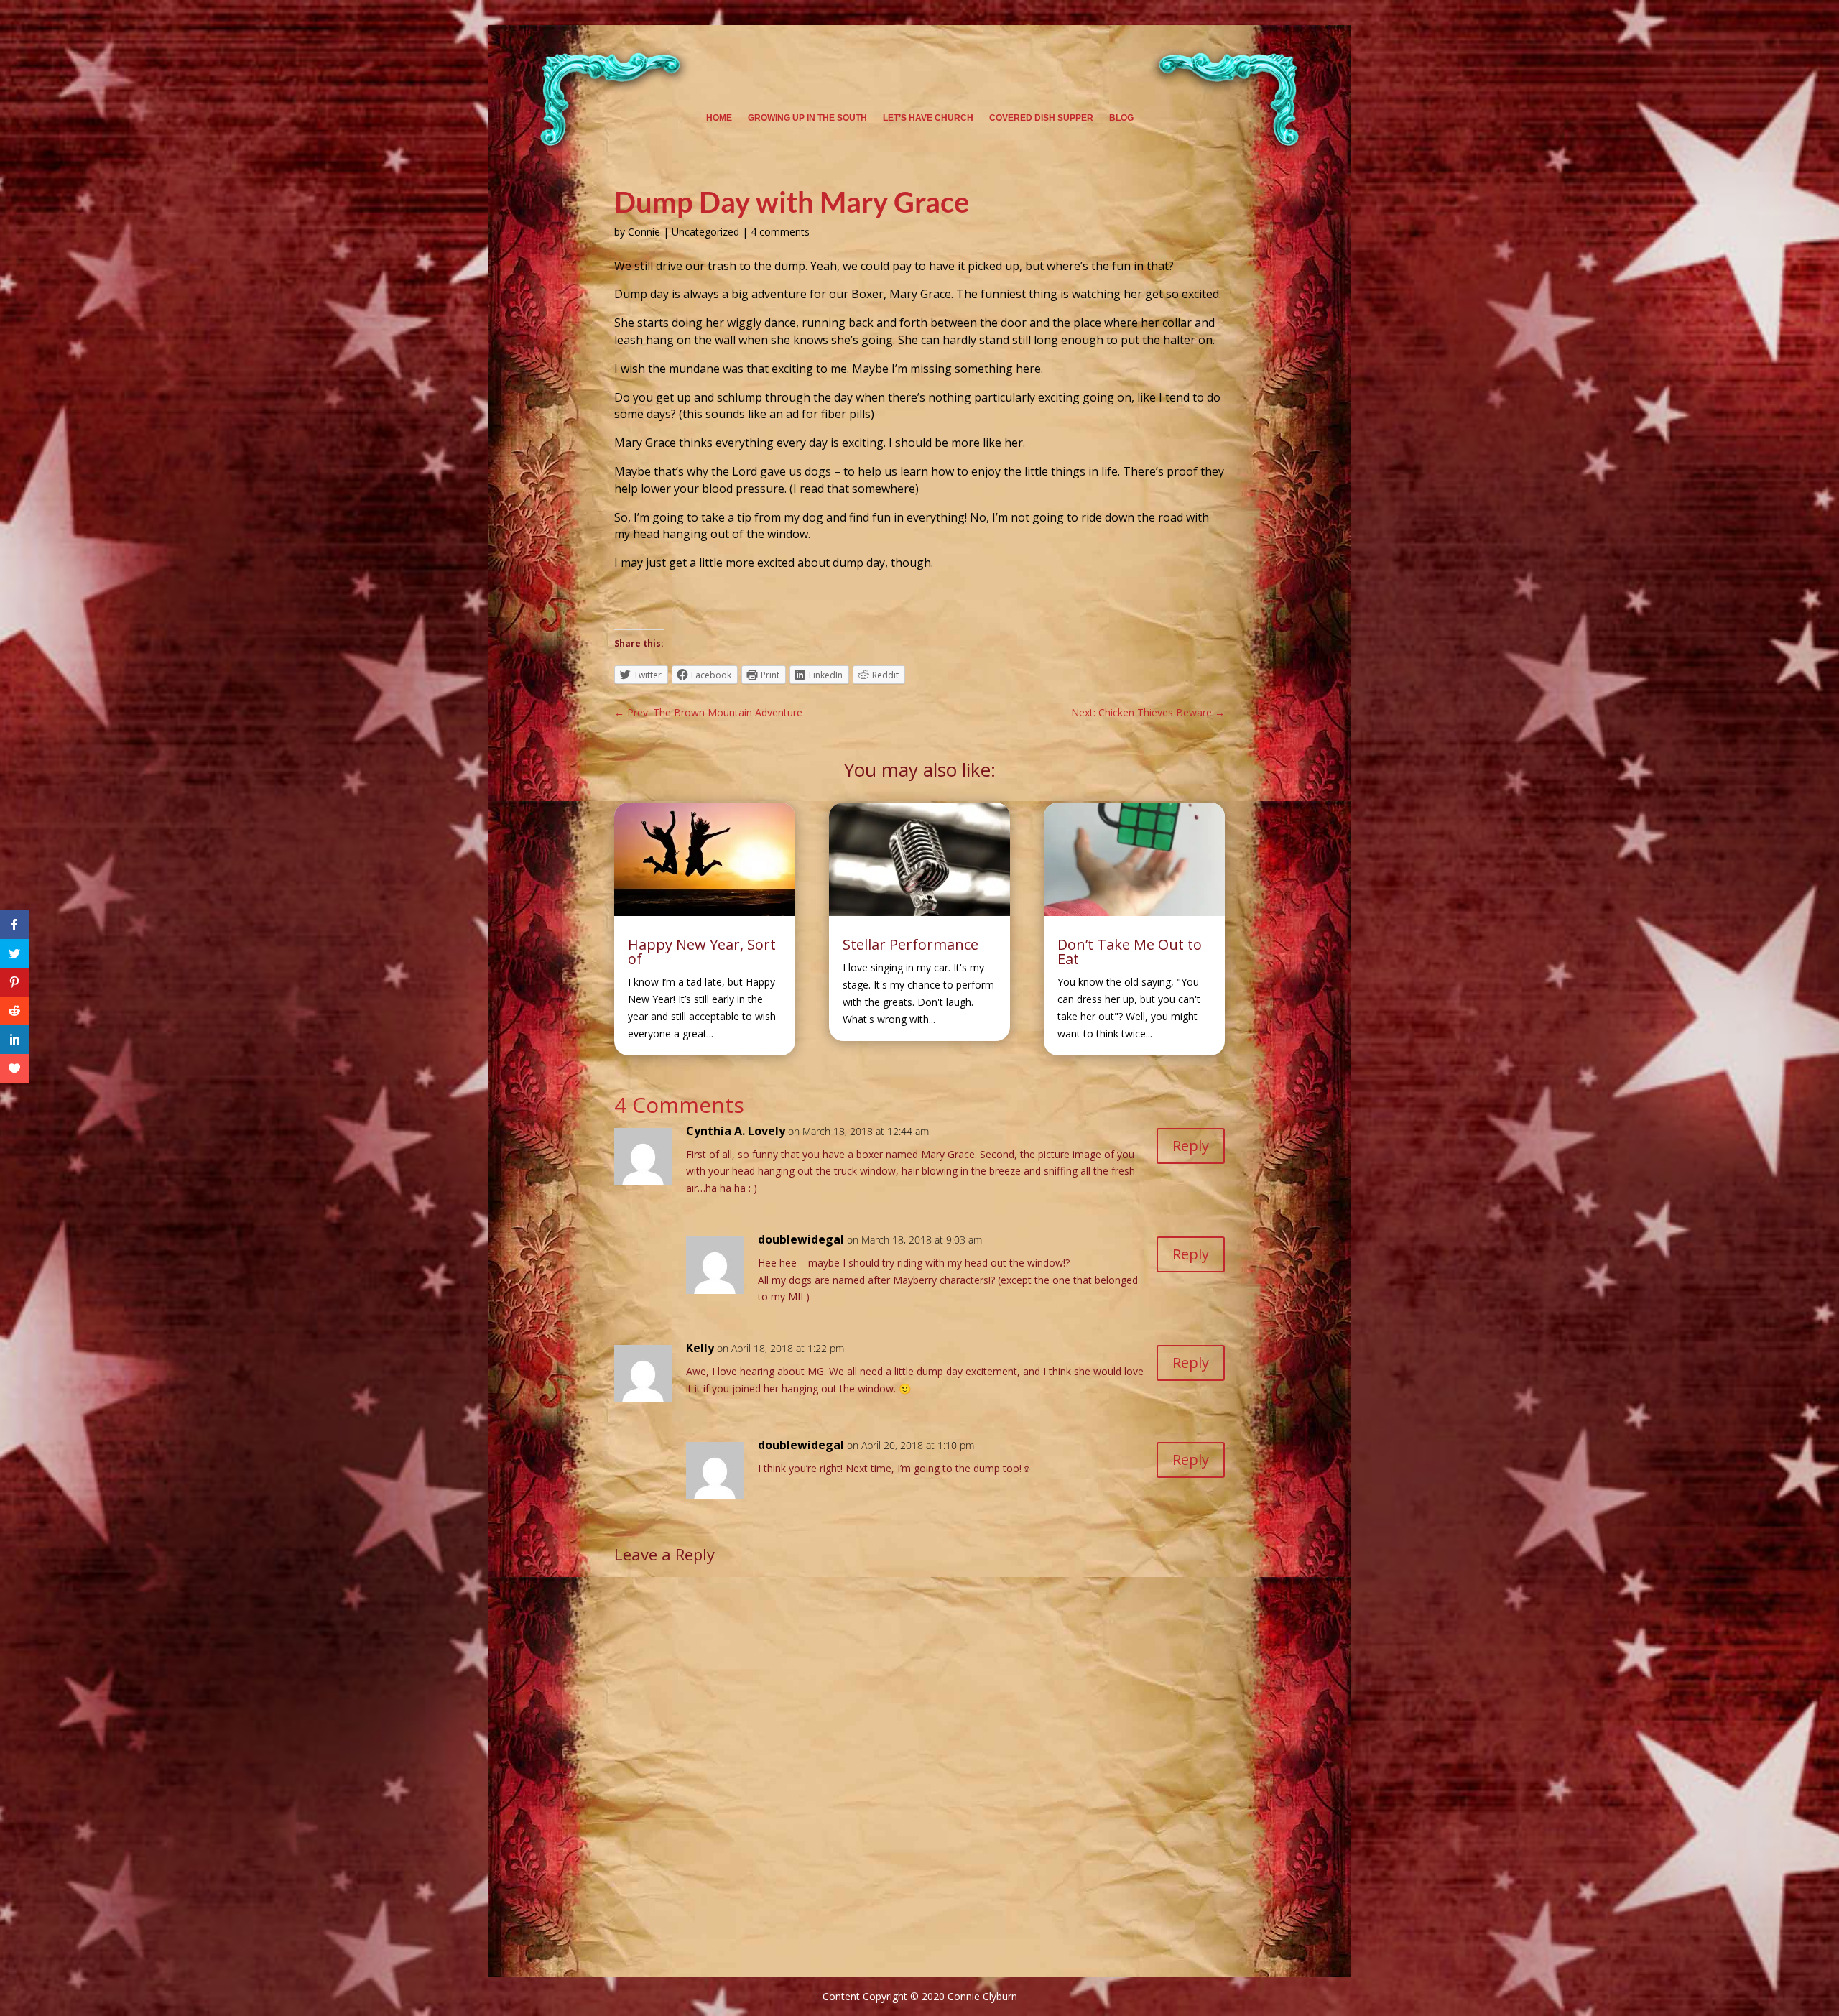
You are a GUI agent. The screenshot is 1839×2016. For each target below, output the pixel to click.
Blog (1121, 118)
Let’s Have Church (928, 118)
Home (719, 118)
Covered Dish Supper (1041, 118)
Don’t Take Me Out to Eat (1130, 952)
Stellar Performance (911, 944)
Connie (644, 232)
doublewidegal (801, 1239)
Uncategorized (705, 232)
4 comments (780, 232)
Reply (1191, 1146)
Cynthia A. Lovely (736, 1131)
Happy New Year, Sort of (702, 952)
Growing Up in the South (807, 118)
